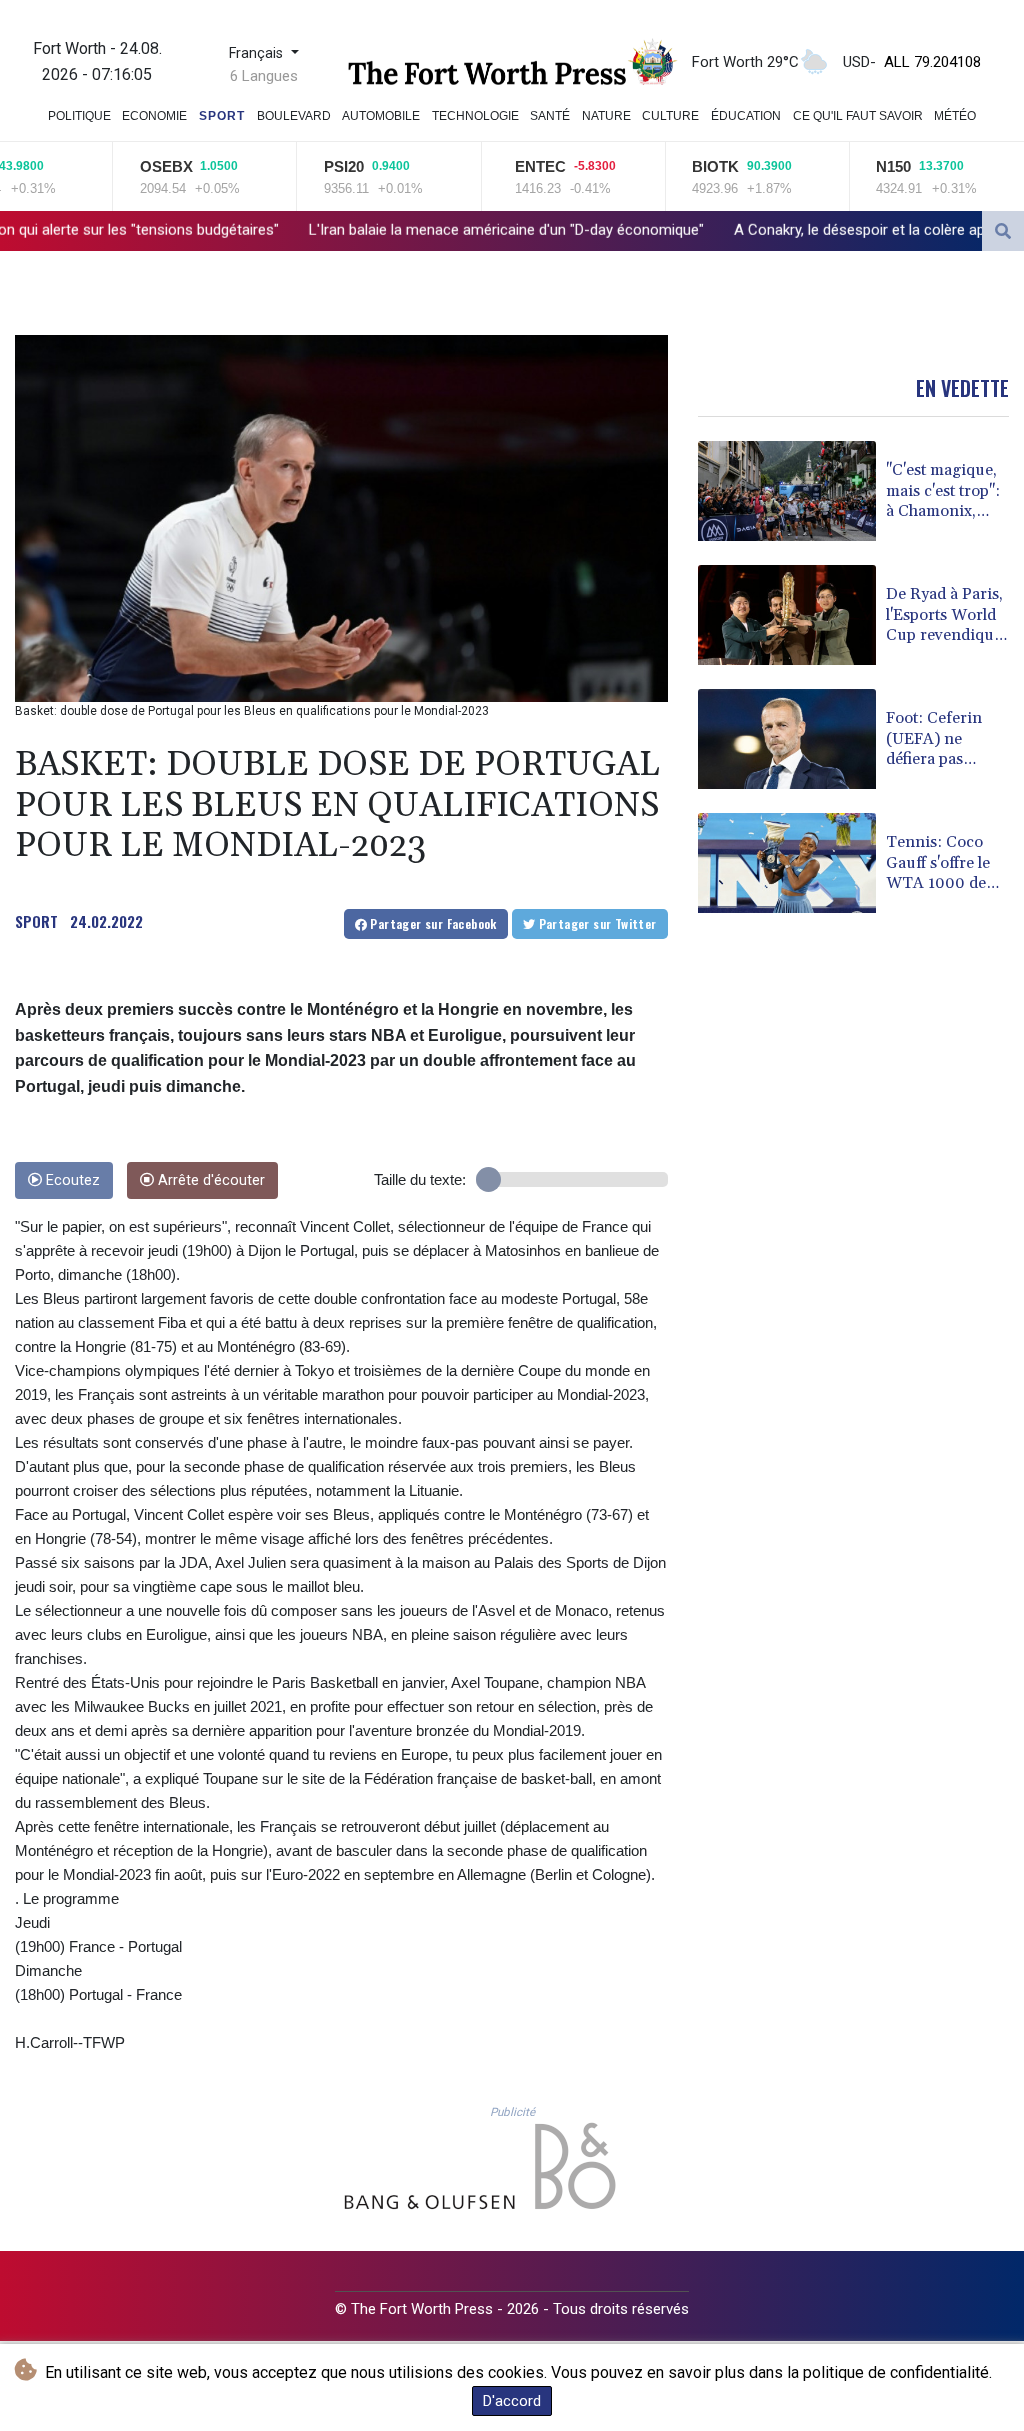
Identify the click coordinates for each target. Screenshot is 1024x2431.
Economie (154, 116)
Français (258, 53)
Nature (606, 116)
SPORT (36, 921)
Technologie (475, 116)
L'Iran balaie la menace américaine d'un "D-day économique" (334, 230)
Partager (432, 923)
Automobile (381, 116)
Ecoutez (71, 1180)
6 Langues (264, 76)
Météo (955, 116)
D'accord (512, 2401)
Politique (79, 116)
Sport (222, 116)
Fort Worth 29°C (745, 62)
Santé (550, 116)
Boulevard (294, 116)
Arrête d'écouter (209, 1180)
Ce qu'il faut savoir (858, 116)
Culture (670, 116)
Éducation (746, 116)
